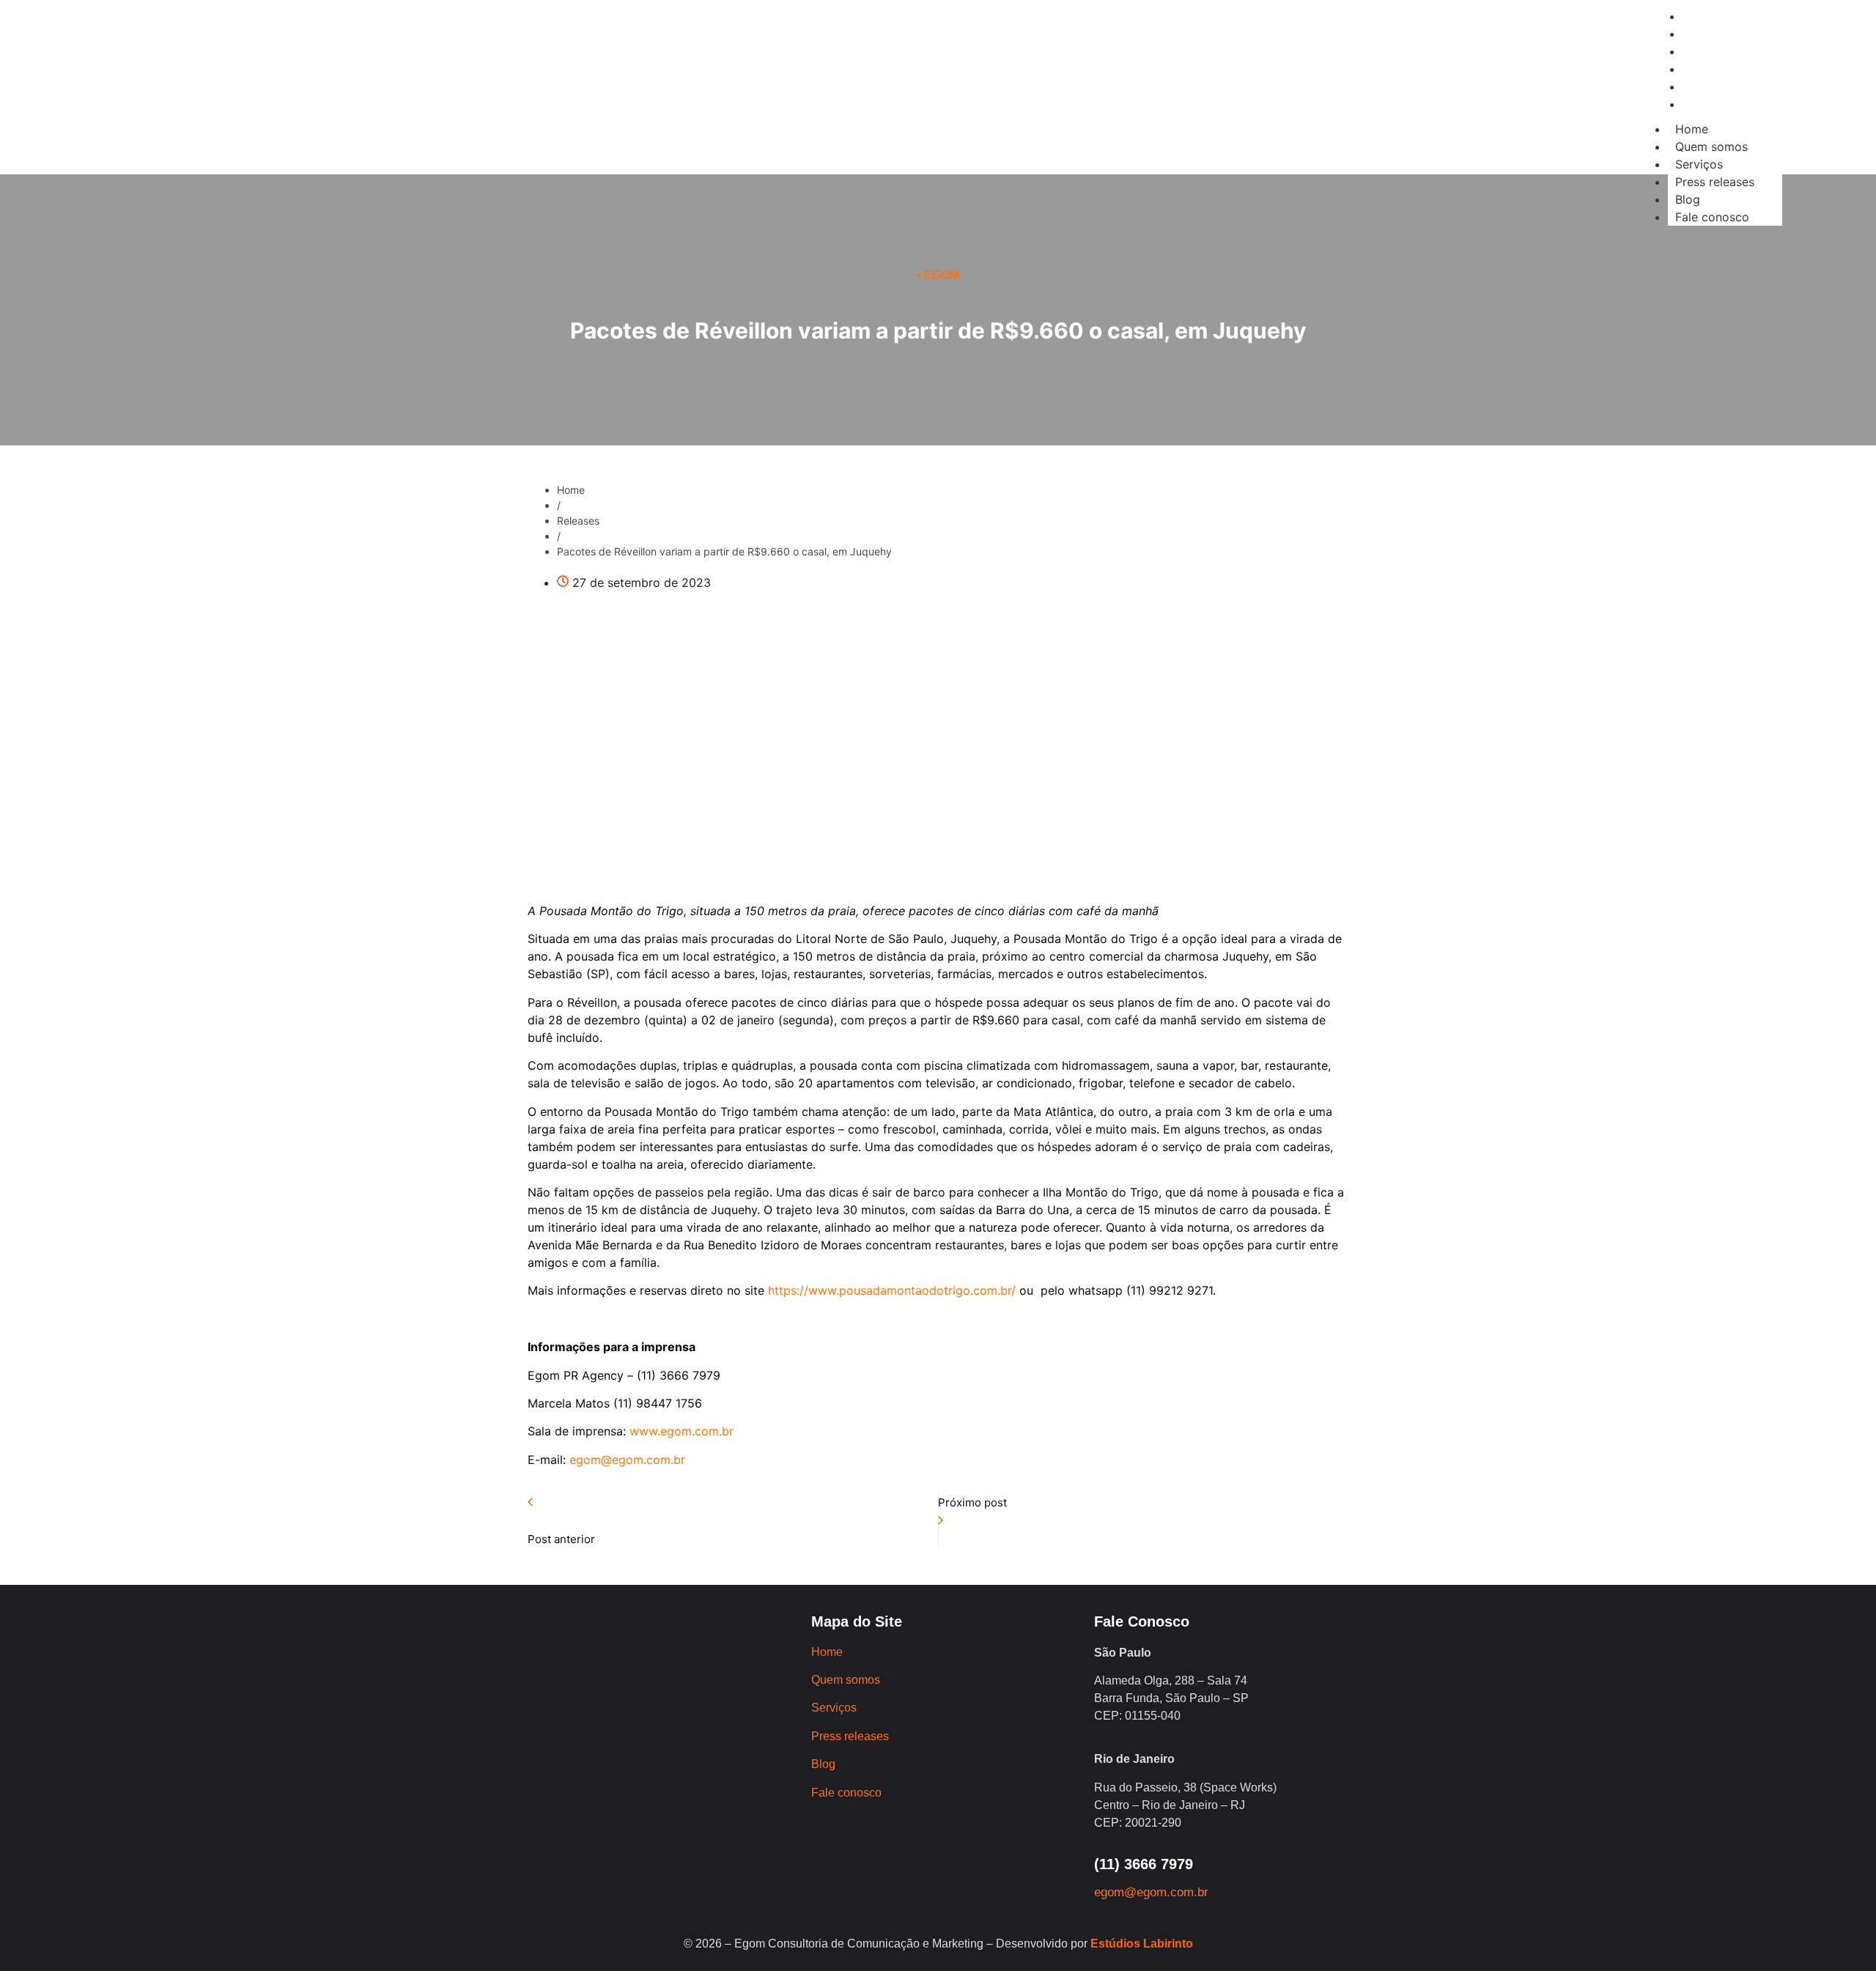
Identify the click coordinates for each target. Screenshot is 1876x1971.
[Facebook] (351, 117)
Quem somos (1711, 147)
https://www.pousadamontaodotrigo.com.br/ (892, 1290)
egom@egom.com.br (627, 1460)
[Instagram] (311, 117)
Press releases (1715, 182)
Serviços (1699, 164)
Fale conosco (1712, 217)
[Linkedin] (391, 117)
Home (1692, 129)
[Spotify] (432, 117)
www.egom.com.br (682, 1431)
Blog (1688, 199)
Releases (578, 521)
